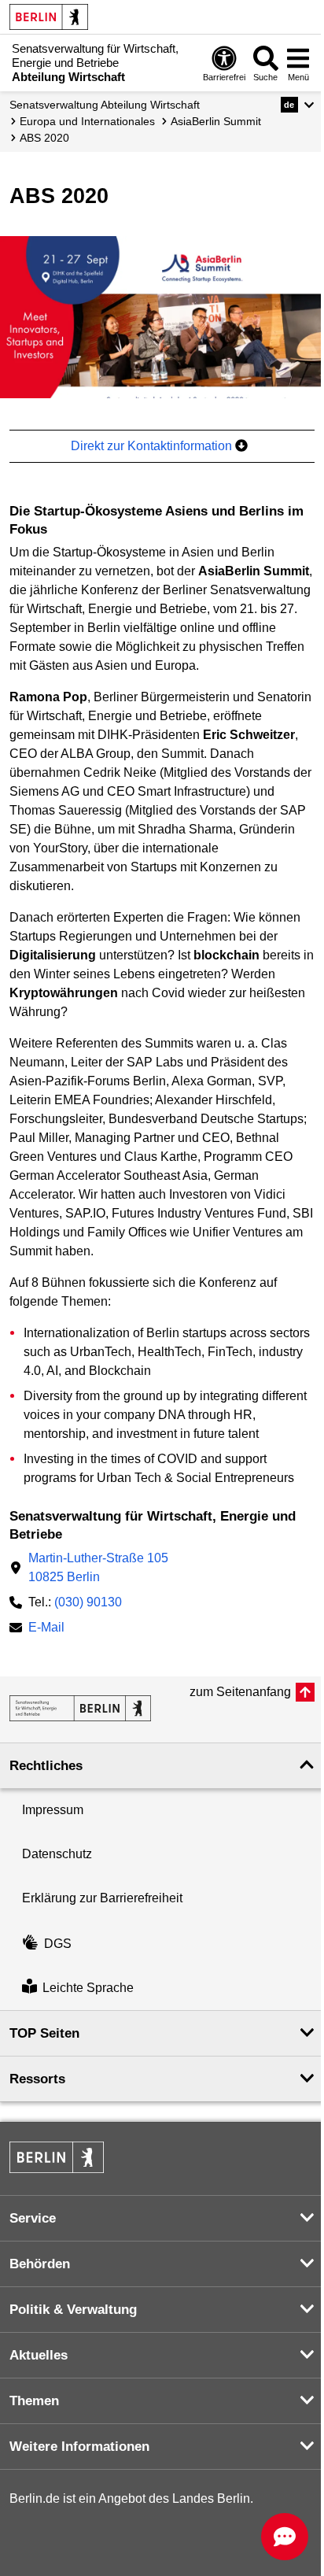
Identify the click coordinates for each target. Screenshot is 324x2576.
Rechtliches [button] (46, 1766)
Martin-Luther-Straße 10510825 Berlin (98, 1567)
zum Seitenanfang (240, 1692)
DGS (58, 1944)
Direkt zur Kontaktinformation (153, 446)
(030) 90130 (88, 1602)
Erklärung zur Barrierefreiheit (102, 1898)
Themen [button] (34, 2401)
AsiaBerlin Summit (216, 121)
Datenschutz (57, 1854)
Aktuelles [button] (39, 2355)
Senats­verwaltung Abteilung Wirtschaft (105, 105)
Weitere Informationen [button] (79, 2447)
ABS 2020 (44, 138)
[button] (298, 105)
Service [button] (33, 2218)
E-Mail (46, 1629)
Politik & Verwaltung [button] (73, 2310)
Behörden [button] (40, 2264)
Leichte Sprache (88, 1988)
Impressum (53, 1810)
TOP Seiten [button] (44, 2033)
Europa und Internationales (87, 121)
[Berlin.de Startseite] (49, 17)
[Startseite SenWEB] (80, 1708)
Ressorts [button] (37, 2079)
